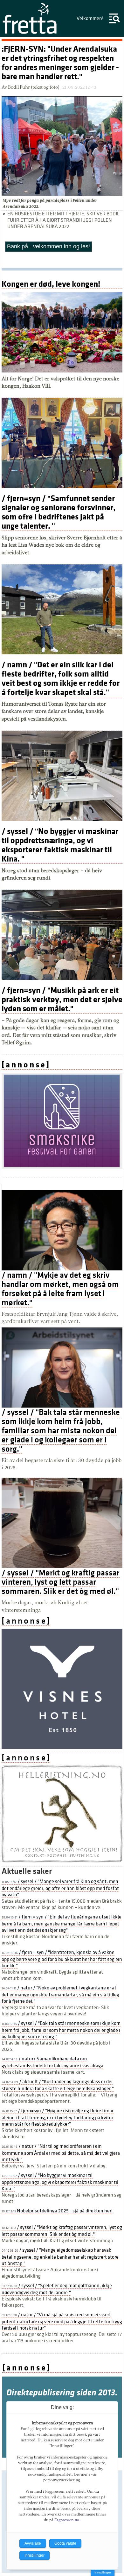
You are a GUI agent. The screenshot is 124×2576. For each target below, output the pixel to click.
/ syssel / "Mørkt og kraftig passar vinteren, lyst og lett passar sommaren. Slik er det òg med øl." (61, 1582)
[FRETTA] (30, 33)
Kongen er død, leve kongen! (51, 284)
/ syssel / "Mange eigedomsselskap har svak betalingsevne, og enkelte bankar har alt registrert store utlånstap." (60, 2257)
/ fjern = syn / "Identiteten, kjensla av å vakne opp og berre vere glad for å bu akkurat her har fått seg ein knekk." (62, 1959)
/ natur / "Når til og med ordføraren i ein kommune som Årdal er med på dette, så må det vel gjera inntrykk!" (61, 2153)
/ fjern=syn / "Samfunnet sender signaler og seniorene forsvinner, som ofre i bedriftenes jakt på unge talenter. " (59, 512)
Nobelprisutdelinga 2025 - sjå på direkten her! (57, 2211)
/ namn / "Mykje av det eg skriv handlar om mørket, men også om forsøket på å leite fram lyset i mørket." (60, 1289)
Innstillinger (103, 2572)
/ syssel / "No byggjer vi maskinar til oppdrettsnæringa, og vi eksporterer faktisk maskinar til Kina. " (60, 845)
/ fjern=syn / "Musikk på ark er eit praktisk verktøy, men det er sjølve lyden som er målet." (62, 999)
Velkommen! (90, 18)
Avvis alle (33, 2543)
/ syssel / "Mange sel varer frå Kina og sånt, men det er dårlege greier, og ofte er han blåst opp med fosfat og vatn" (60, 1888)
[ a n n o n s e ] (25, 1065)
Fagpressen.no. (67, 2520)
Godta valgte (65, 2543)
